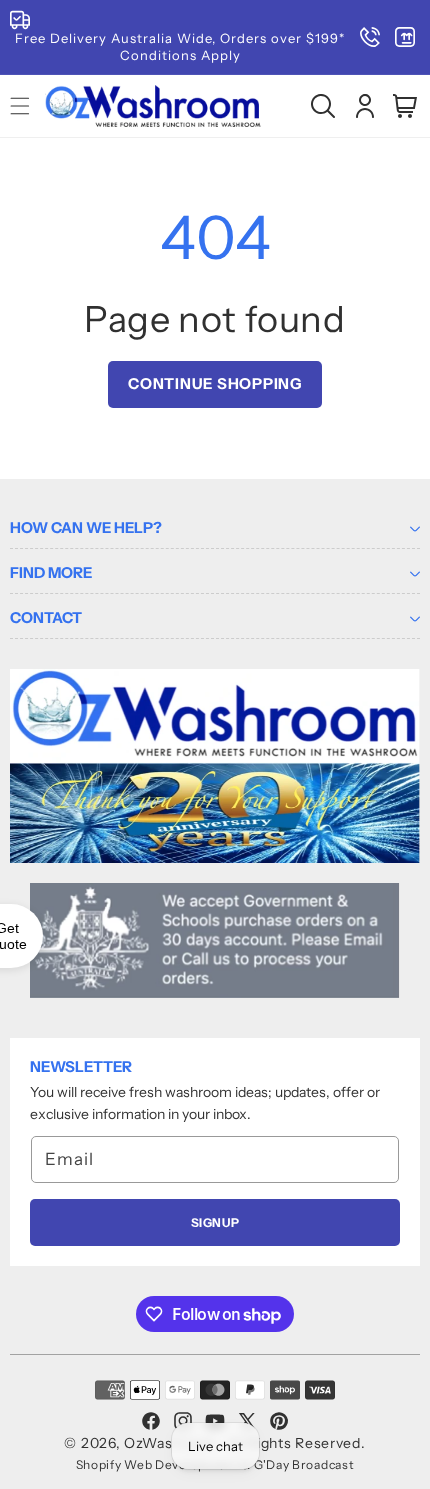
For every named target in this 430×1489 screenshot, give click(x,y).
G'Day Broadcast (304, 1464)
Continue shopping (215, 383)
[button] (323, 106)
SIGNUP (215, 1222)
